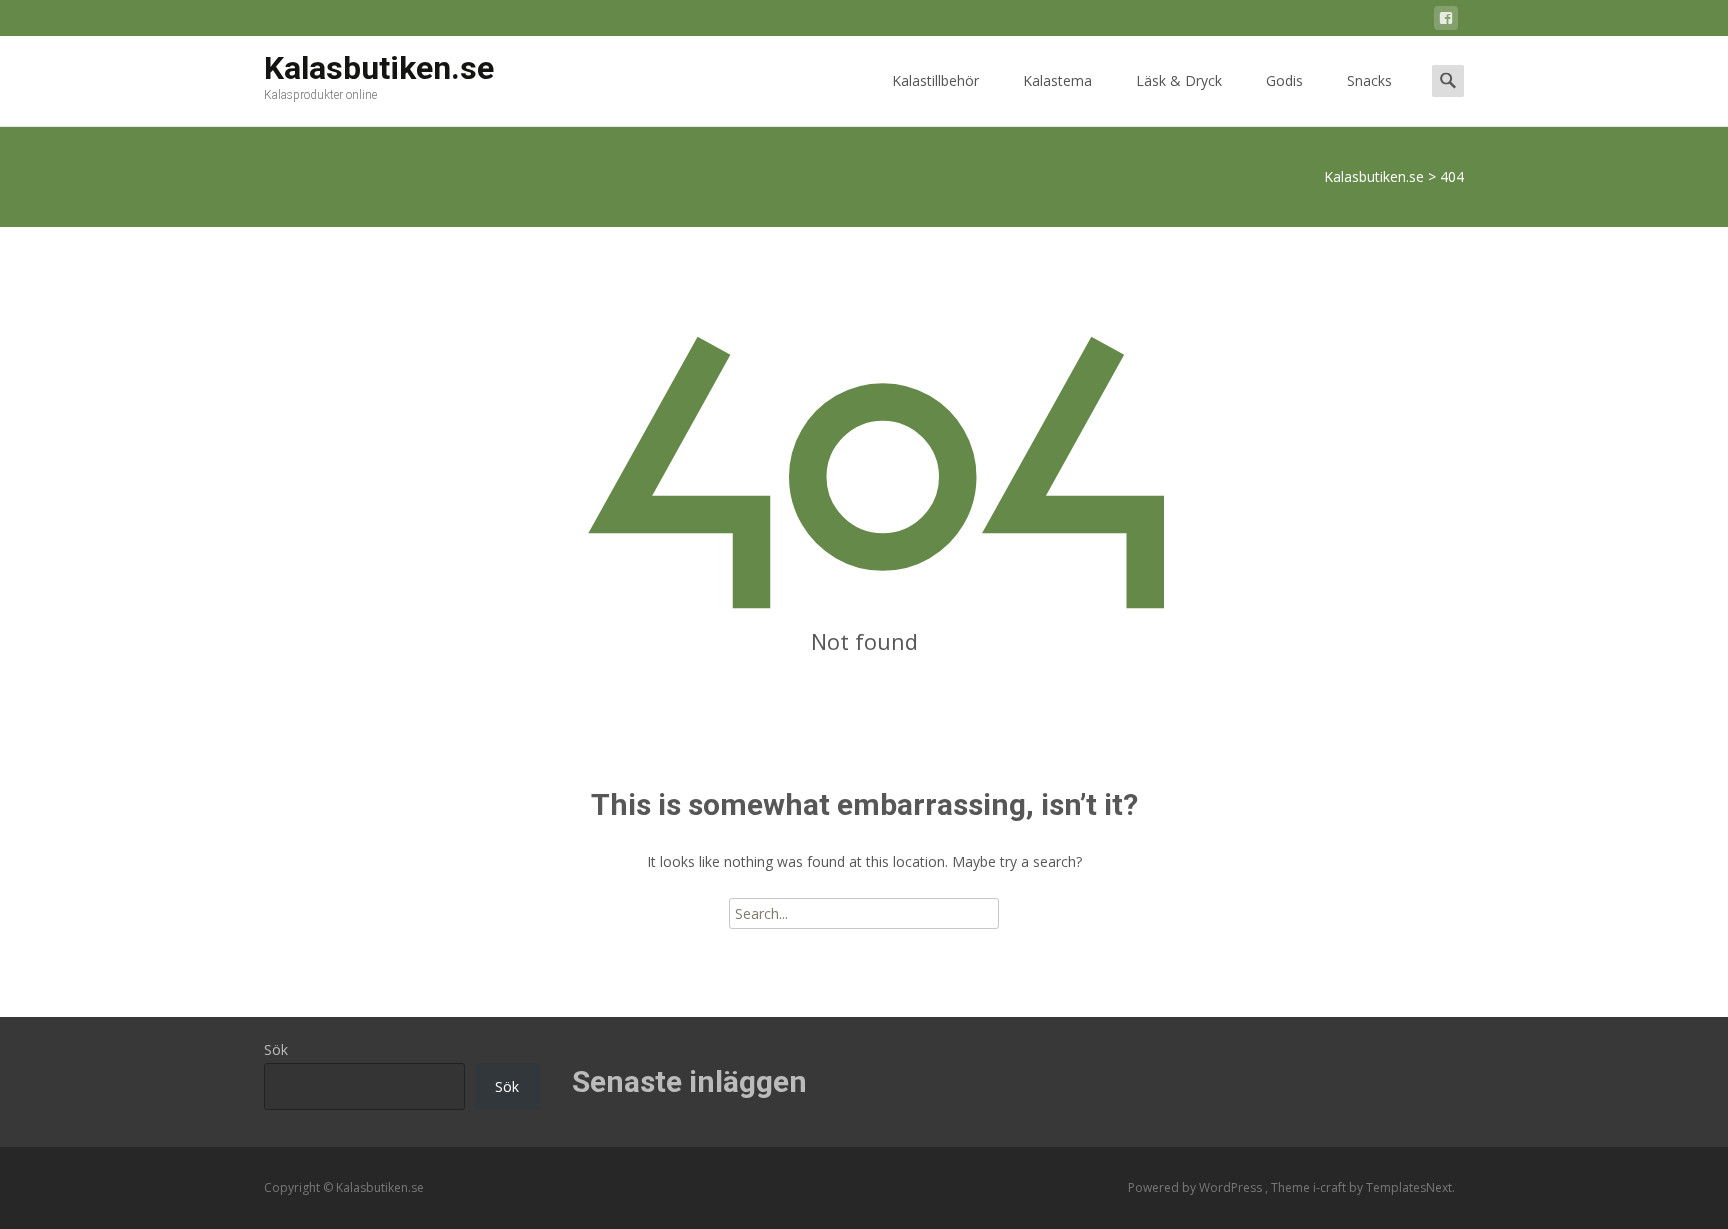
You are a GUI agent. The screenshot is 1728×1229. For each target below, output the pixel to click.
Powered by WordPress (1196, 1187)
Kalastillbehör (935, 80)
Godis (1284, 80)
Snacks (1369, 80)
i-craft (1331, 1187)
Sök (276, 1049)
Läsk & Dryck (1179, 80)
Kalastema (1057, 80)
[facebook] (1446, 21)
